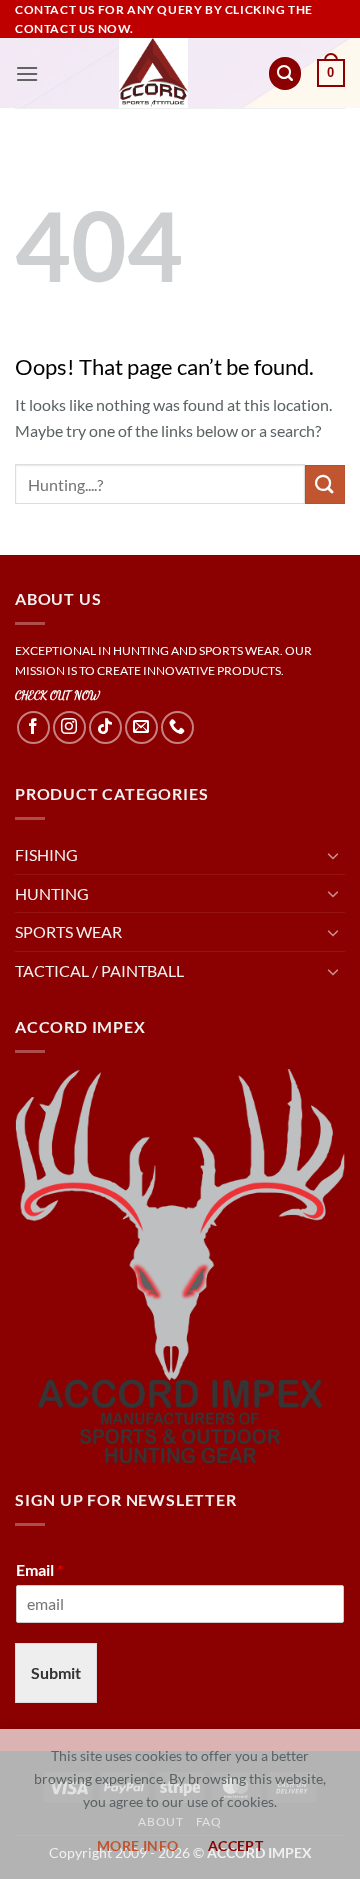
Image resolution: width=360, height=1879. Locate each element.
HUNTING (52, 893)
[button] (27, 73)
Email (39, 1569)
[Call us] (177, 727)
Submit (56, 1672)
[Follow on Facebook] (33, 727)
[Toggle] (333, 855)
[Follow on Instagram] (69, 727)
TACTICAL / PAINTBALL (99, 970)
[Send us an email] (141, 727)
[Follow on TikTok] (105, 727)
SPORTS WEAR (68, 931)
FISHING (46, 854)
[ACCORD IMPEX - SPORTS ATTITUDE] (153, 73)
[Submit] (325, 484)
